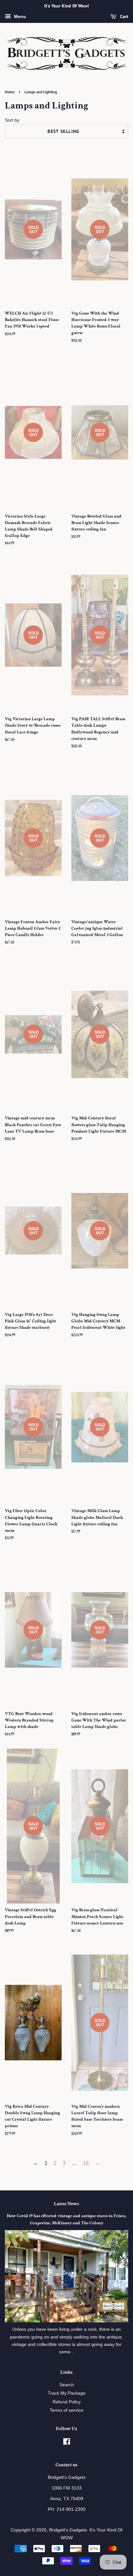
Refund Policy (67, 2402)
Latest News (66, 2204)
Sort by (12, 120)
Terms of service (66, 2410)
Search (67, 2385)
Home (10, 92)
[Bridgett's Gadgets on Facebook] (67, 2443)
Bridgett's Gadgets (68, 2530)
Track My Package (67, 2393)
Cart (123, 16)
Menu (19, 16)
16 (86, 2163)
